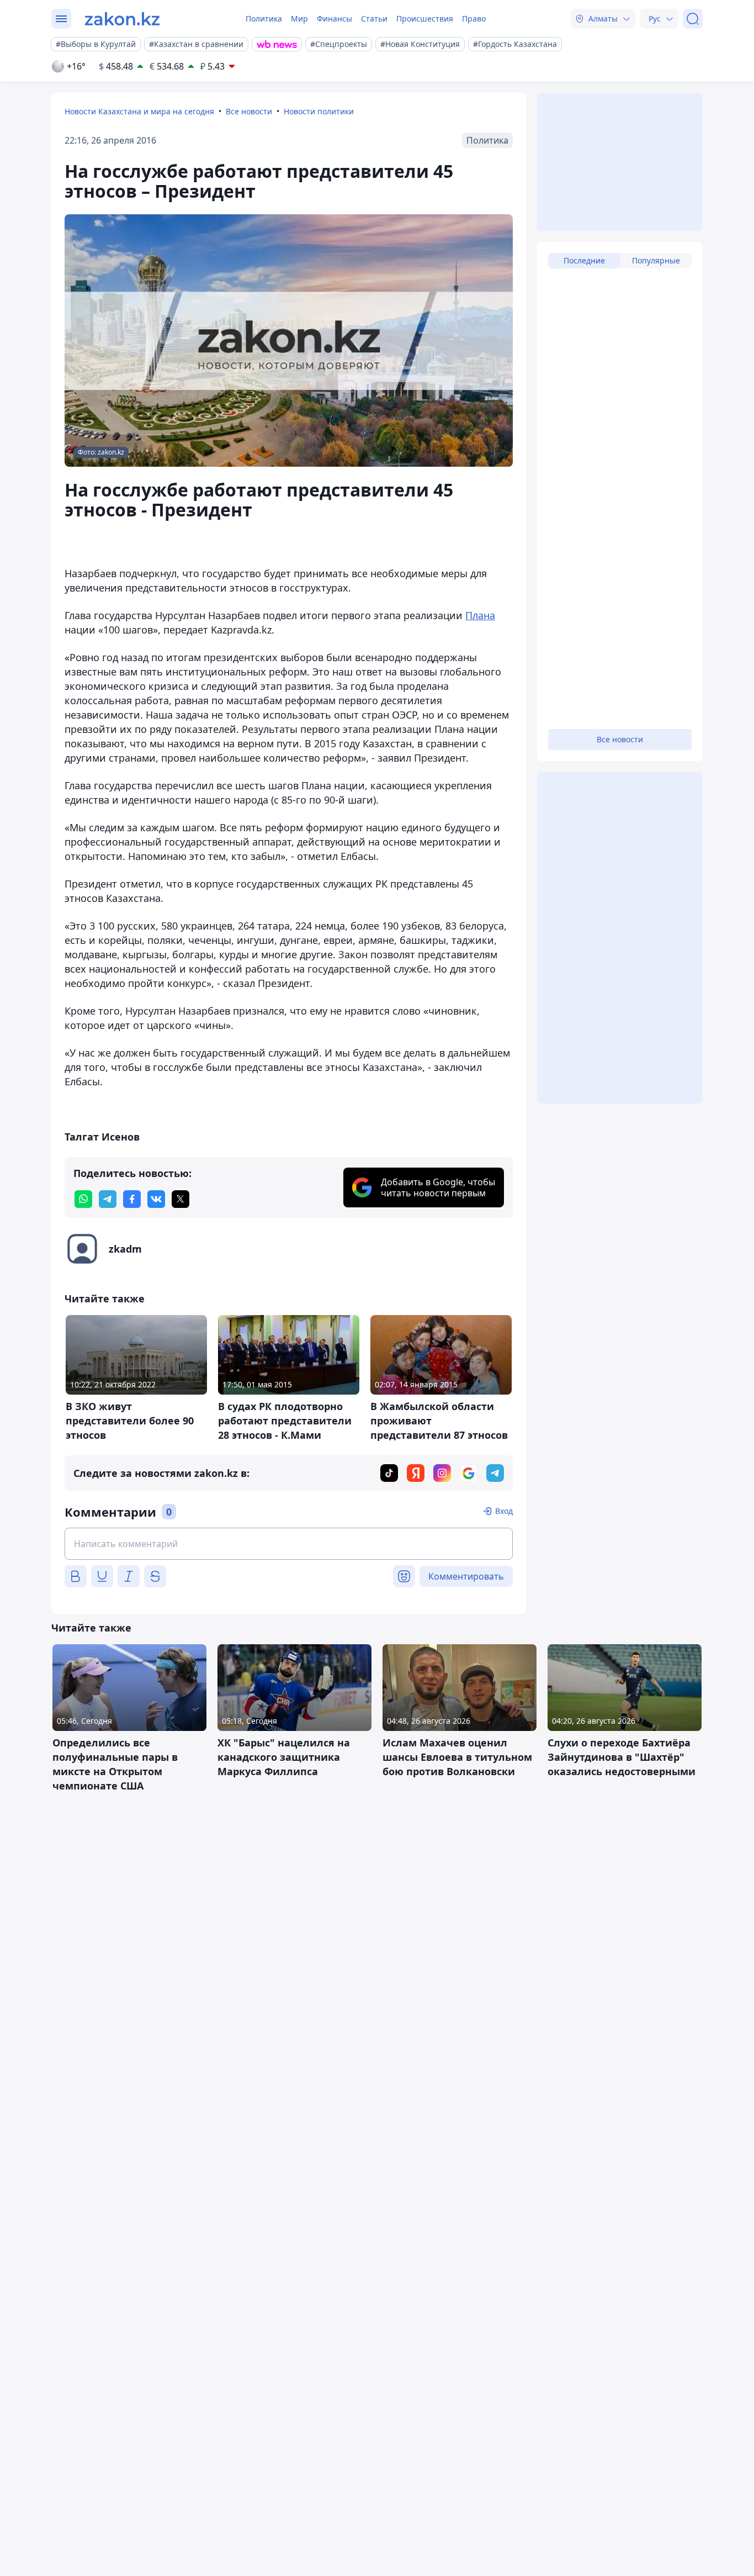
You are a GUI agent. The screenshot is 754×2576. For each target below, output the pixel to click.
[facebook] (132, 1199)
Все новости (249, 111)
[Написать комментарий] (289, 1544)
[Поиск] (693, 19)
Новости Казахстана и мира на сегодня (139, 111)
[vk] (156, 1199)
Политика (264, 19)
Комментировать (466, 1576)
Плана (480, 615)
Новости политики (319, 111)
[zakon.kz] (122, 19)
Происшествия (425, 19)
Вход (504, 1511)
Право (474, 19)
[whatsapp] (83, 1199)
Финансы (334, 19)
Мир (299, 19)
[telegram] (108, 1199)
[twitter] (180, 1199)
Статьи (374, 19)
